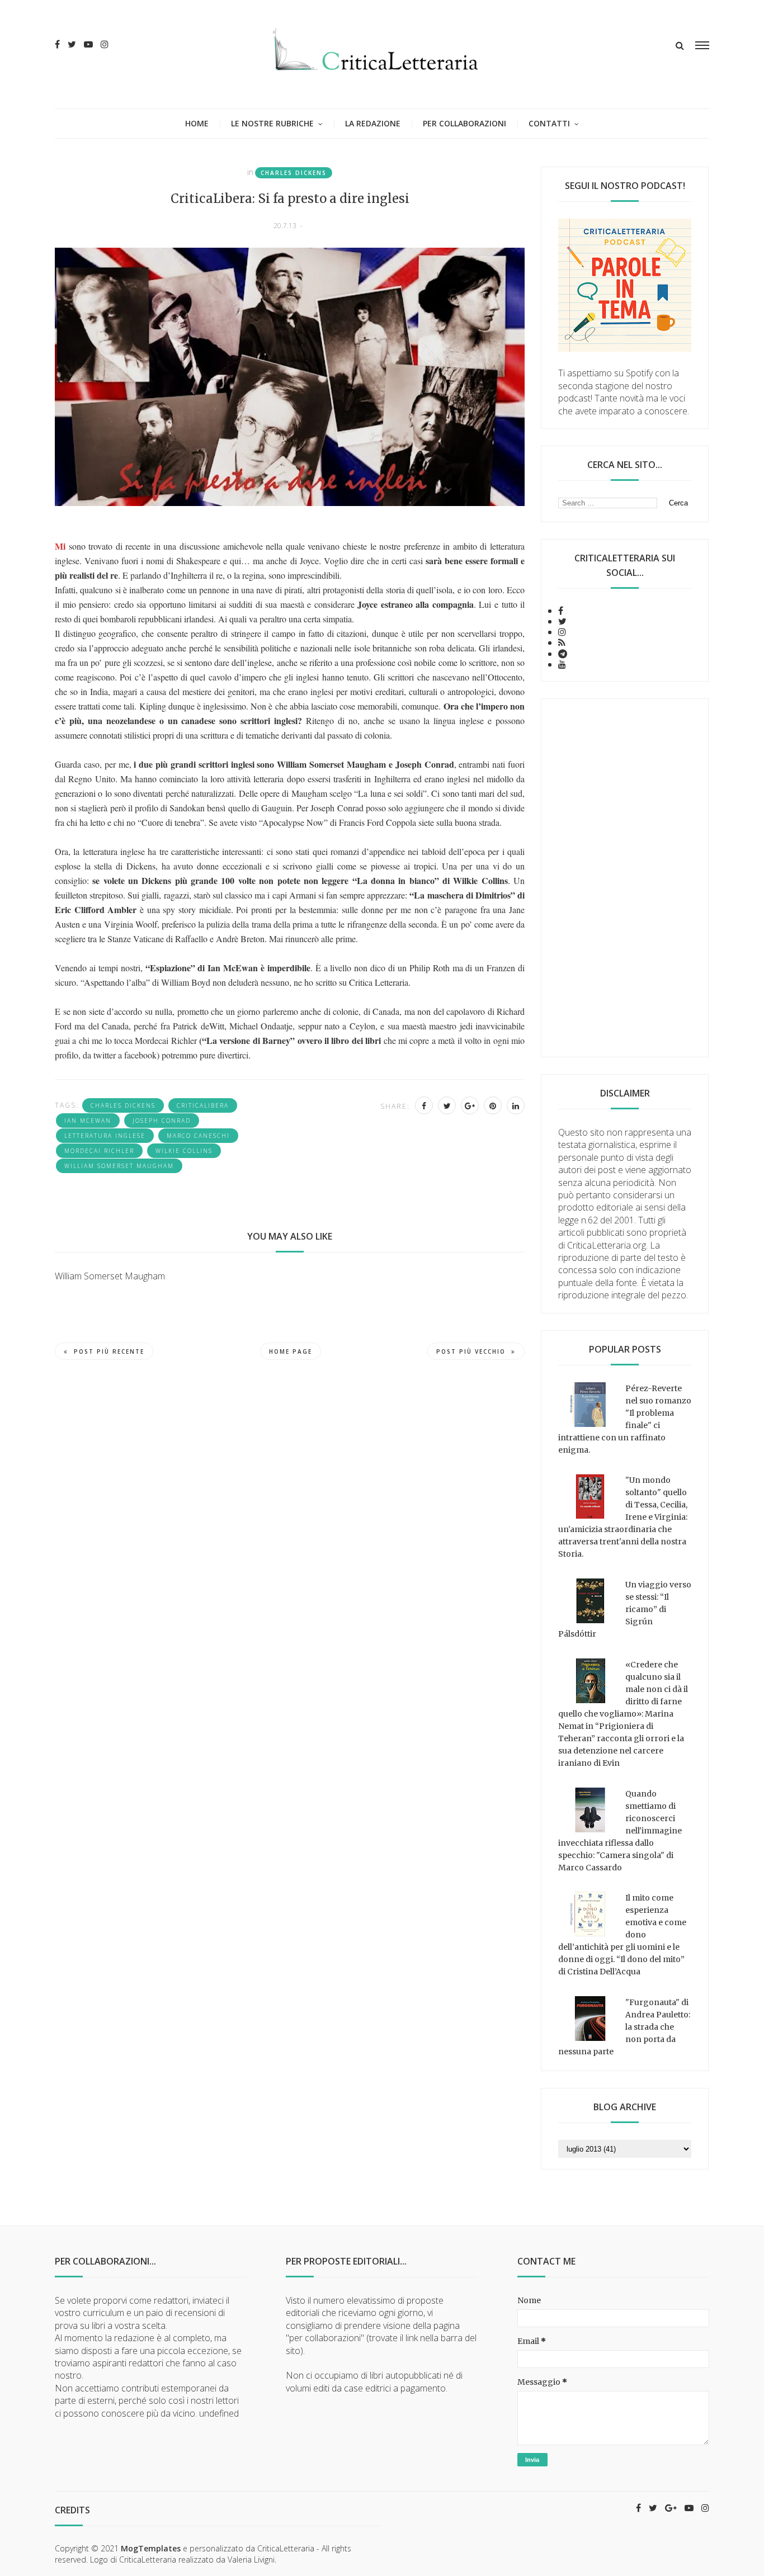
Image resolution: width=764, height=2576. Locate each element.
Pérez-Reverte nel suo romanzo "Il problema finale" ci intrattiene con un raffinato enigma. (625, 1419)
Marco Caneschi (198, 1136)
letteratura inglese (105, 1136)
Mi (60, 546)
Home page (291, 1351)
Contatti (549, 123)
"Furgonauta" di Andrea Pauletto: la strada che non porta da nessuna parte (624, 2027)
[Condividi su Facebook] (424, 1105)
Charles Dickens (294, 173)
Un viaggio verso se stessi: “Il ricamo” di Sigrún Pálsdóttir (625, 1609)
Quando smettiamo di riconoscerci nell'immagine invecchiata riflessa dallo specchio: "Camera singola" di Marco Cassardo (620, 1831)
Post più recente (109, 1351)
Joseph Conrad (162, 1121)
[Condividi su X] (447, 1105)
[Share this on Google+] (470, 1105)
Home (197, 123)
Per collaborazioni (464, 123)
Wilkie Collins (184, 1151)
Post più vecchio (471, 1351)
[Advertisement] (625, 878)
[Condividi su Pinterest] (493, 1105)
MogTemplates (151, 2548)
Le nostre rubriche (272, 123)
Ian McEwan (88, 1121)
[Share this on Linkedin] (516, 1105)
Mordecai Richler (99, 1151)
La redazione (373, 123)
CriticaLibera (203, 1105)
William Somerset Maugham (119, 1166)
